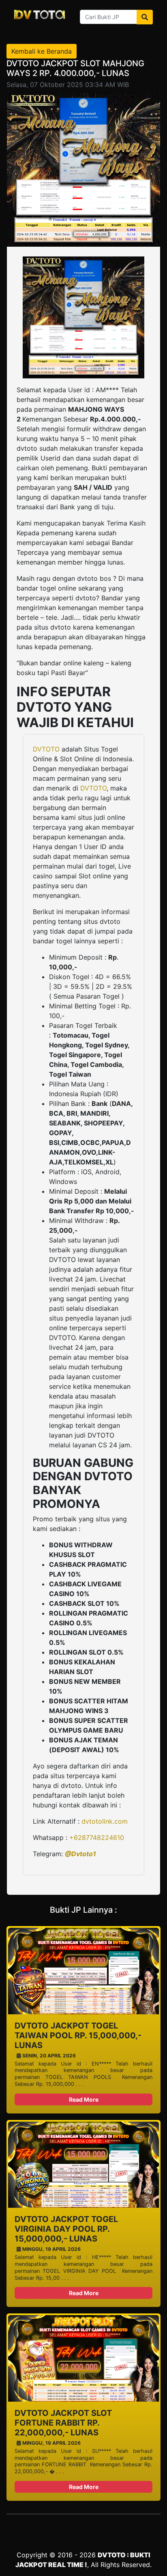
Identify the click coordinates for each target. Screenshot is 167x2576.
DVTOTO (46, 749)
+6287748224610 (97, 1838)
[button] (92, 1225)
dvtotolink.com (105, 1821)
